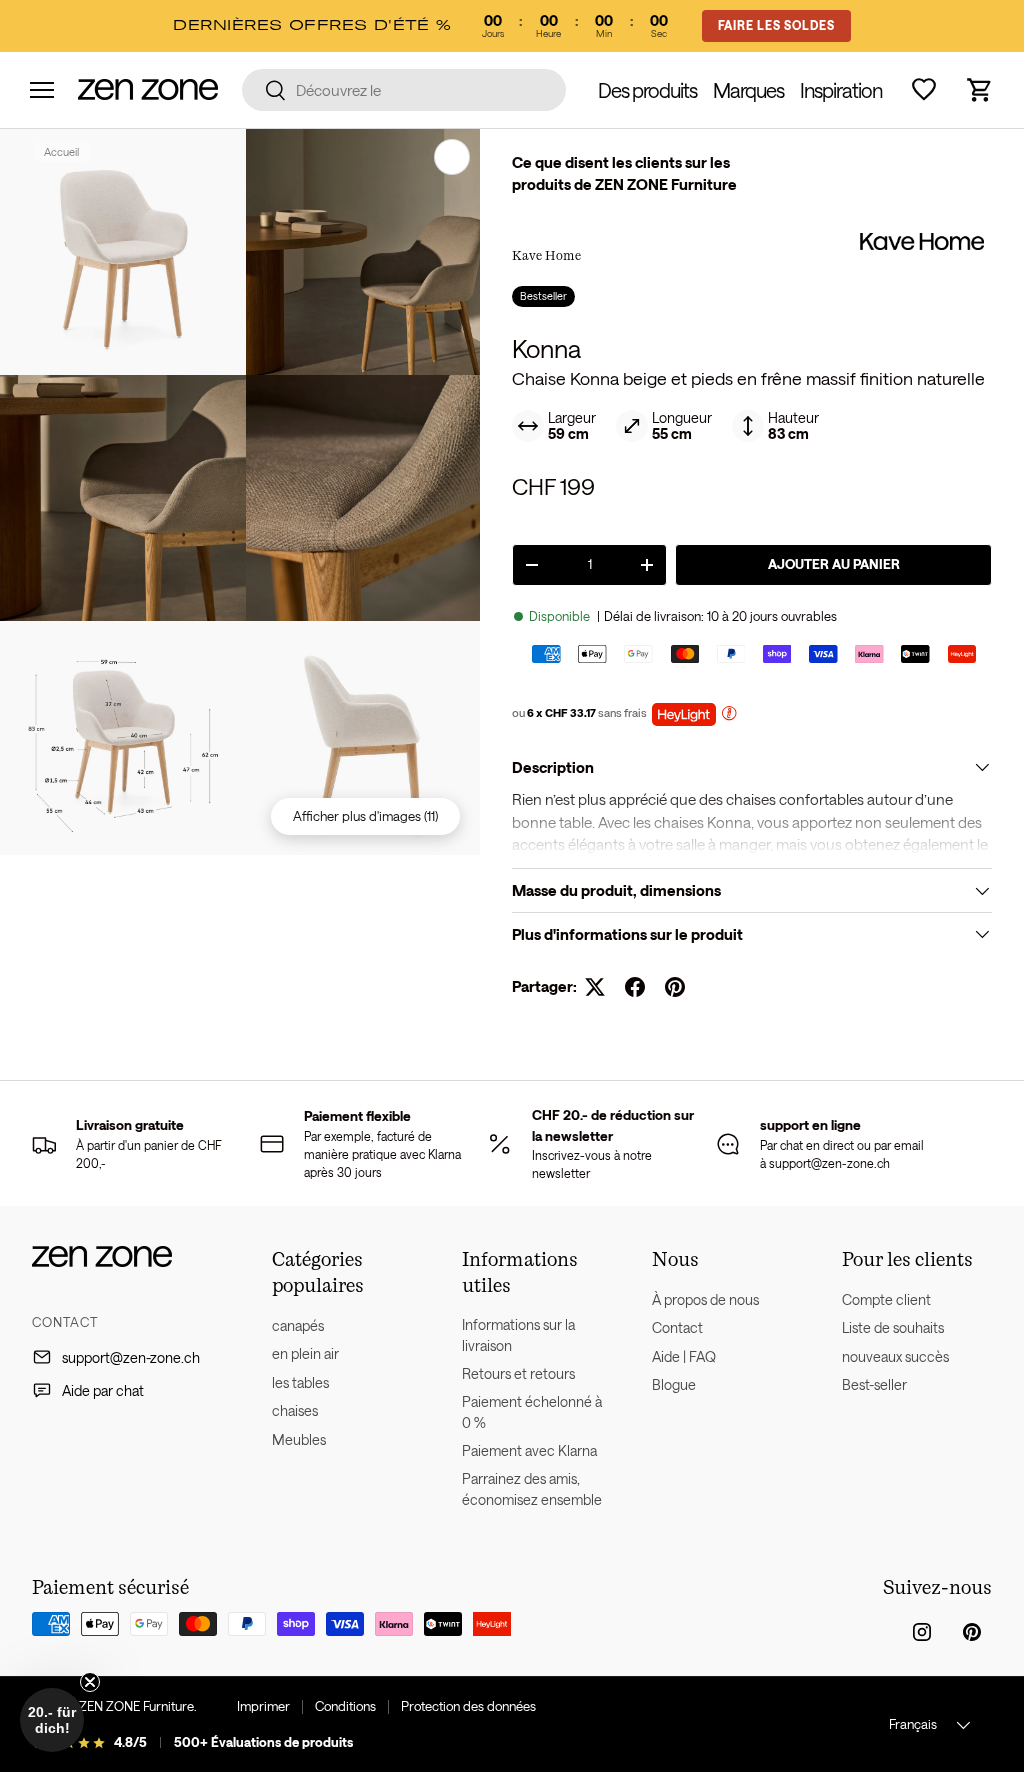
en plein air (305, 1353)
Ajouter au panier (834, 564)
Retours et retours (518, 1373)
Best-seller (874, 1384)
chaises (295, 1410)
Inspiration (841, 90)
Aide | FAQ (684, 1356)
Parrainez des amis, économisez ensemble (532, 1489)
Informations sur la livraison (518, 1335)
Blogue (674, 1384)
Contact (677, 1327)
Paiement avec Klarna (529, 1450)
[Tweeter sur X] (595, 987)
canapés (298, 1325)
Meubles (299, 1439)
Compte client (886, 1299)
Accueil (61, 151)
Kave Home (546, 255)
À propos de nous (705, 1299)
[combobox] (404, 90)
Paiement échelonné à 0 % (532, 1412)
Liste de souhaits (893, 1327)
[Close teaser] (90, 1682)
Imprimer (263, 1706)
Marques (748, 90)
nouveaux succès (895, 1356)
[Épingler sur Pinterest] (675, 987)
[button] (980, 90)
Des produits (647, 90)
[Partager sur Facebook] (635, 987)
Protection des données (468, 1706)
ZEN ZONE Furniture (136, 1706)
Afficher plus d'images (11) (365, 816)
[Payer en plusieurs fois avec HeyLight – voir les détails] (729, 715)
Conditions (345, 1706)
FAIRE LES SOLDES (776, 25)
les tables (300, 1382)
